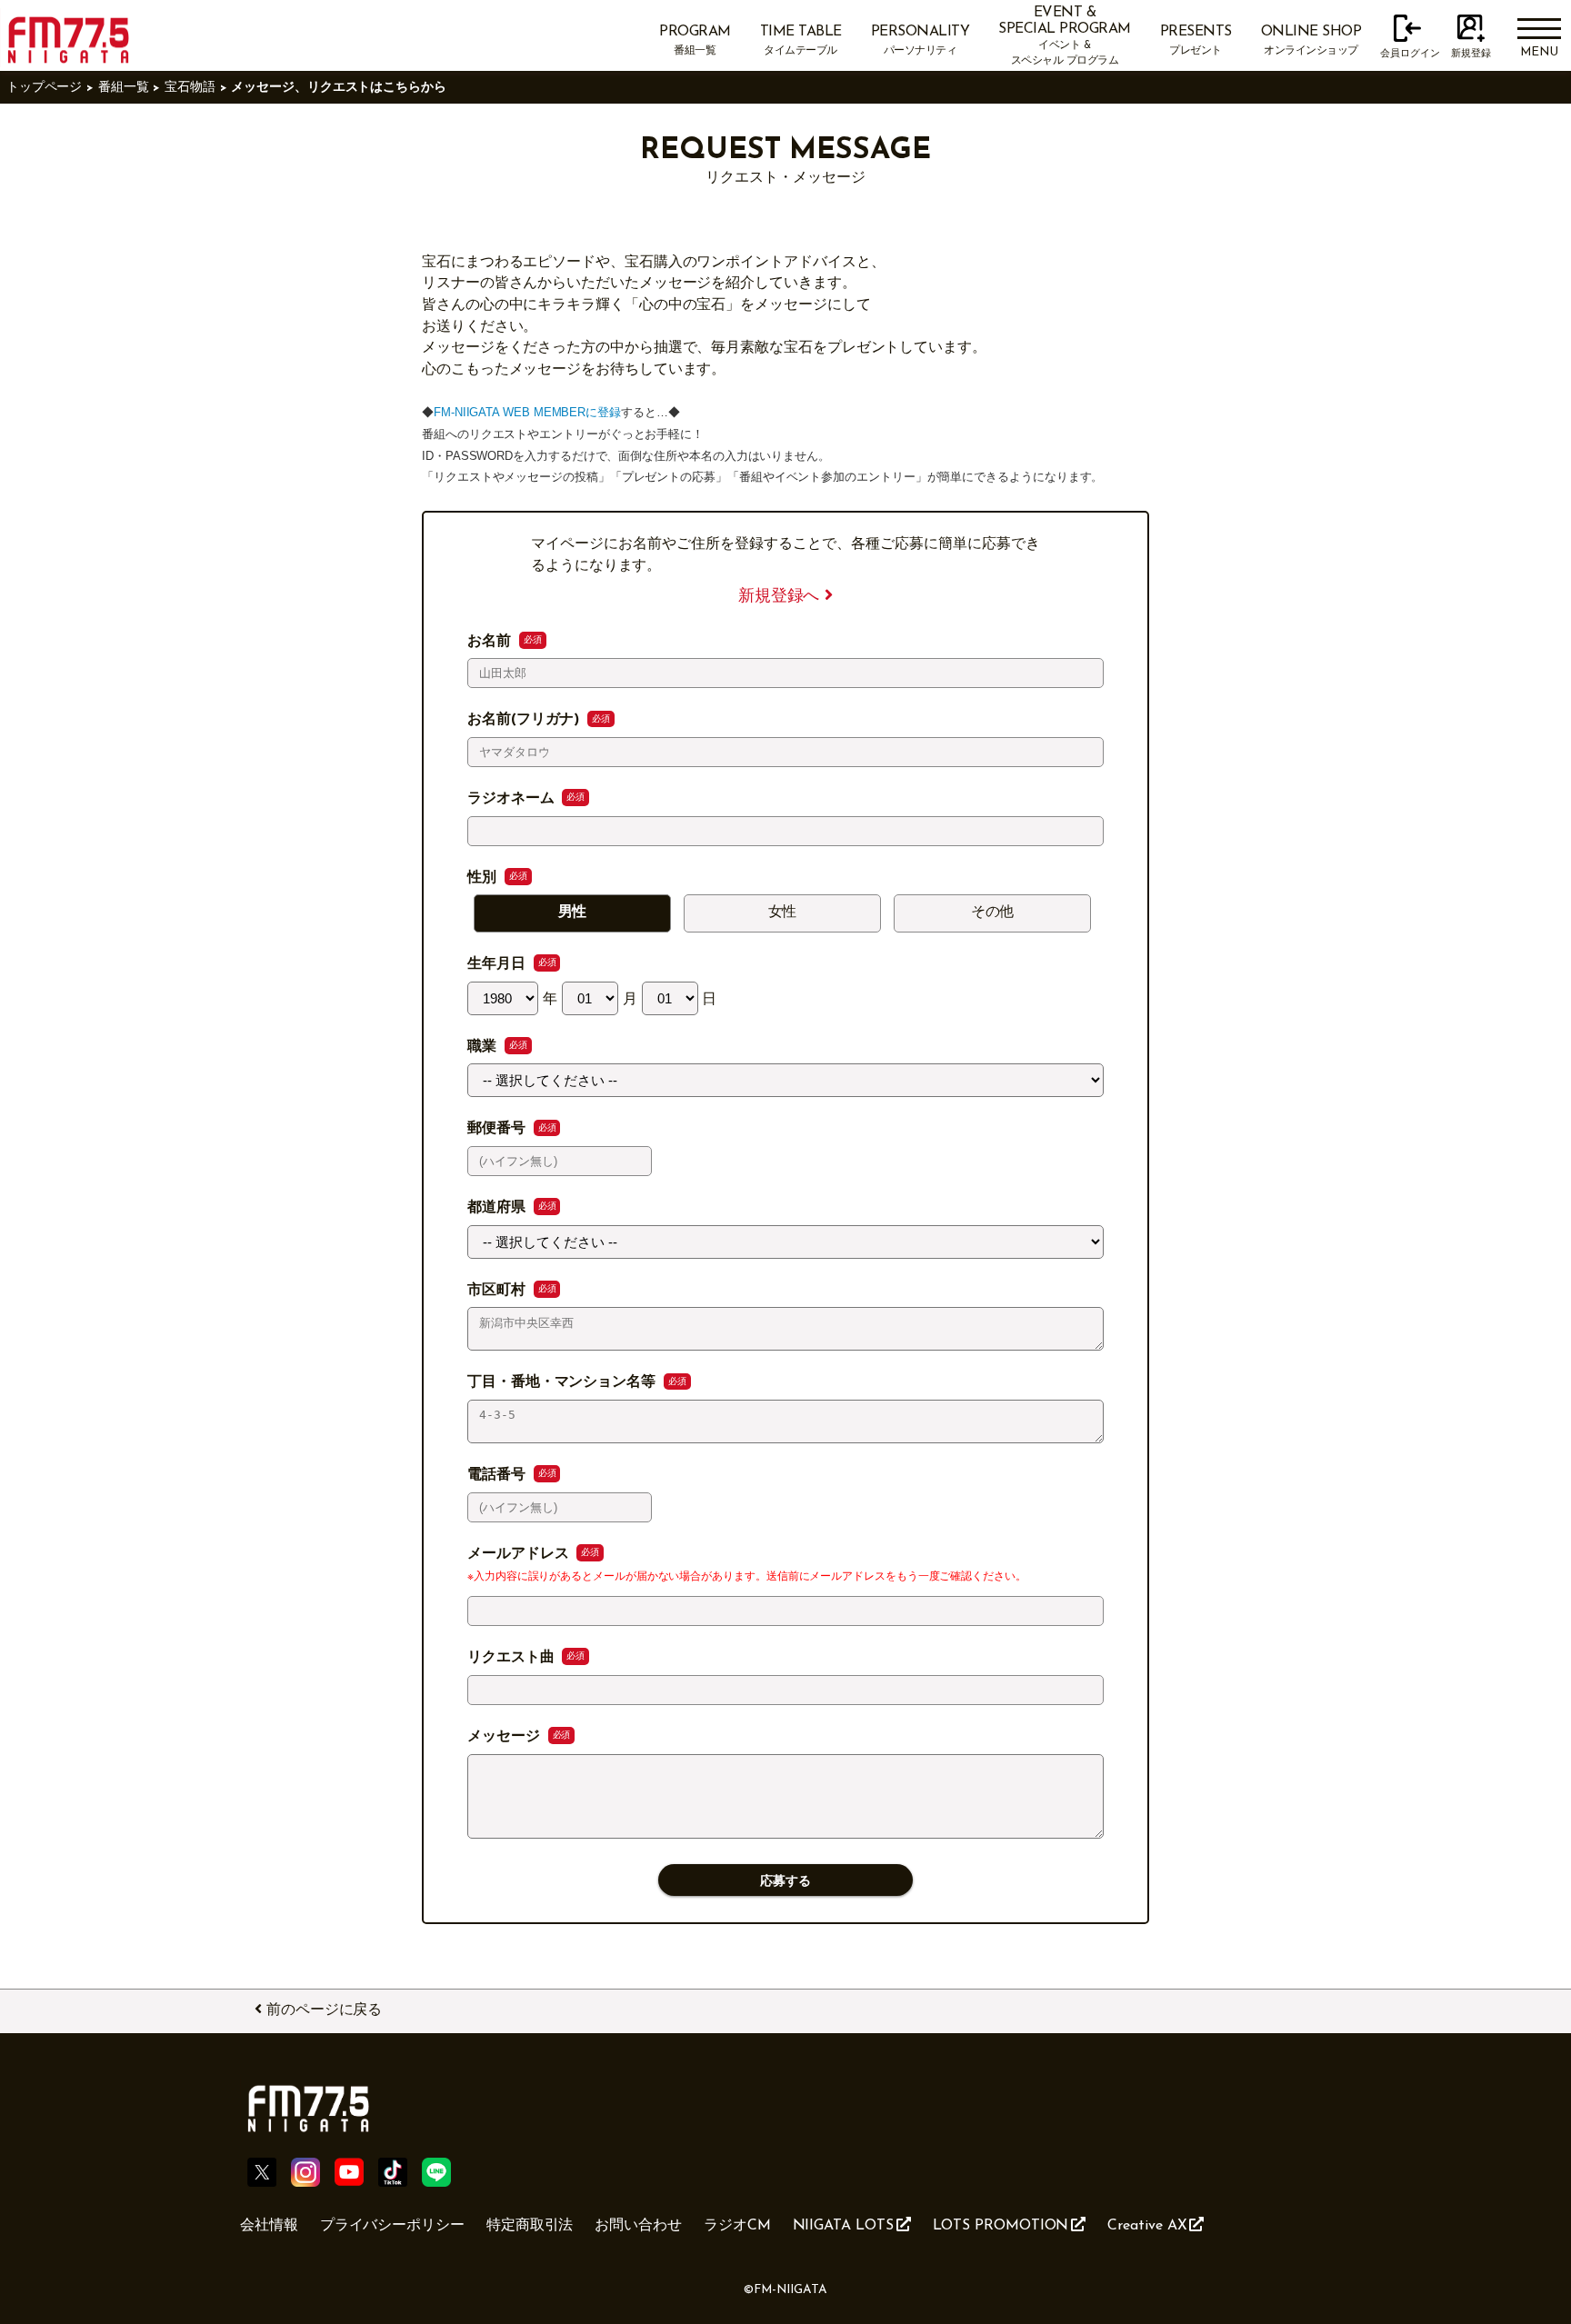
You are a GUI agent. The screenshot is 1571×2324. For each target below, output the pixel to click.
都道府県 (499, 1208)
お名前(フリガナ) (525, 720)
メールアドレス (520, 1554)
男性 (573, 913)
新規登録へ (782, 597)
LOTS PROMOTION (1001, 2226)
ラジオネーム (513, 799)
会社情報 (269, 2226)
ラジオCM (737, 2226)
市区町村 (499, 1291)
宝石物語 (190, 88)
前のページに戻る (324, 2010)
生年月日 (499, 964)
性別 (484, 878)
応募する (785, 1881)
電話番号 (499, 1475)
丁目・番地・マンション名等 (564, 1382)
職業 (484, 1047)
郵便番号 (499, 1129)
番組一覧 (124, 88)
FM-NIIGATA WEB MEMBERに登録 (527, 412)
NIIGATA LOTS (843, 2226)
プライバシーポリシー (392, 2226)
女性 (783, 913)
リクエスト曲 (513, 1658)
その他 (993, 913)
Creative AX (1147, 2226)
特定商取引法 (530, 2226)
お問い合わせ (638, 2226)
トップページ (45, 88)
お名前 (491, 642)
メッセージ (506, 1737)
